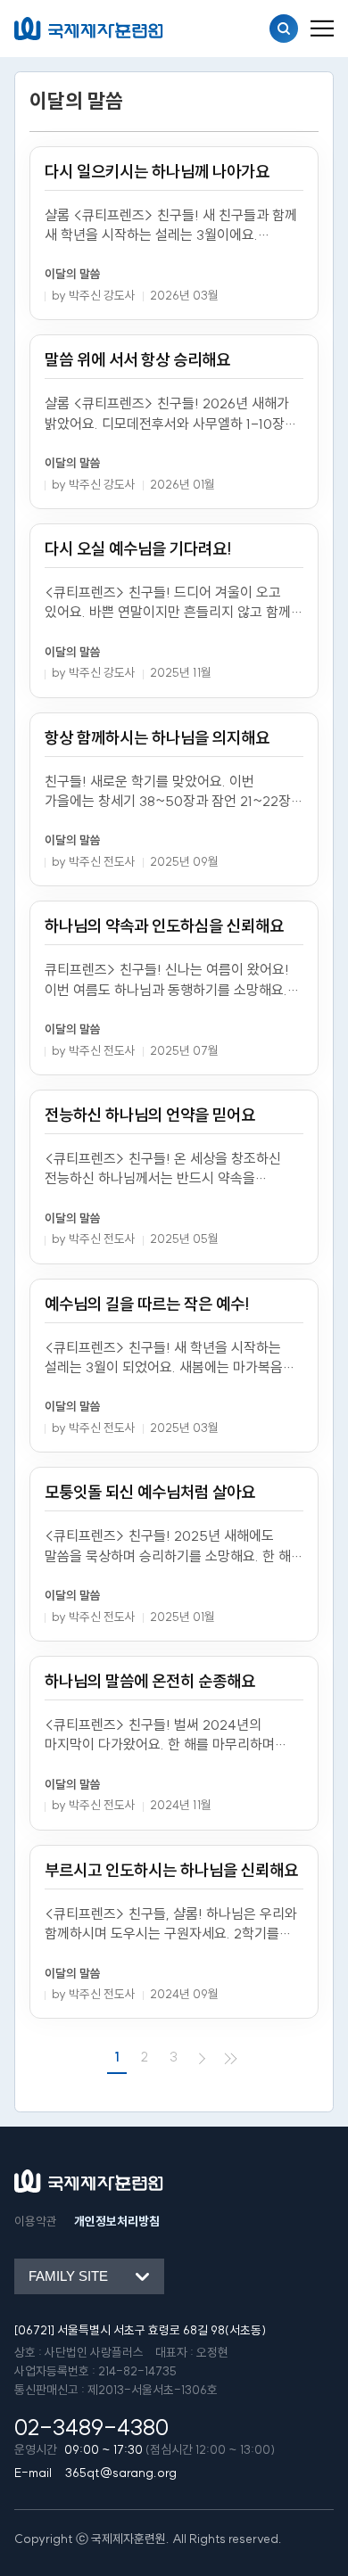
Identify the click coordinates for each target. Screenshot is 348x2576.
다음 (203, 2058)
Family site (68, 2276)
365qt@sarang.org (121, 2473)
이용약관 (36, 2222)
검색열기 (284, 29)
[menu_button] (322, 29)
